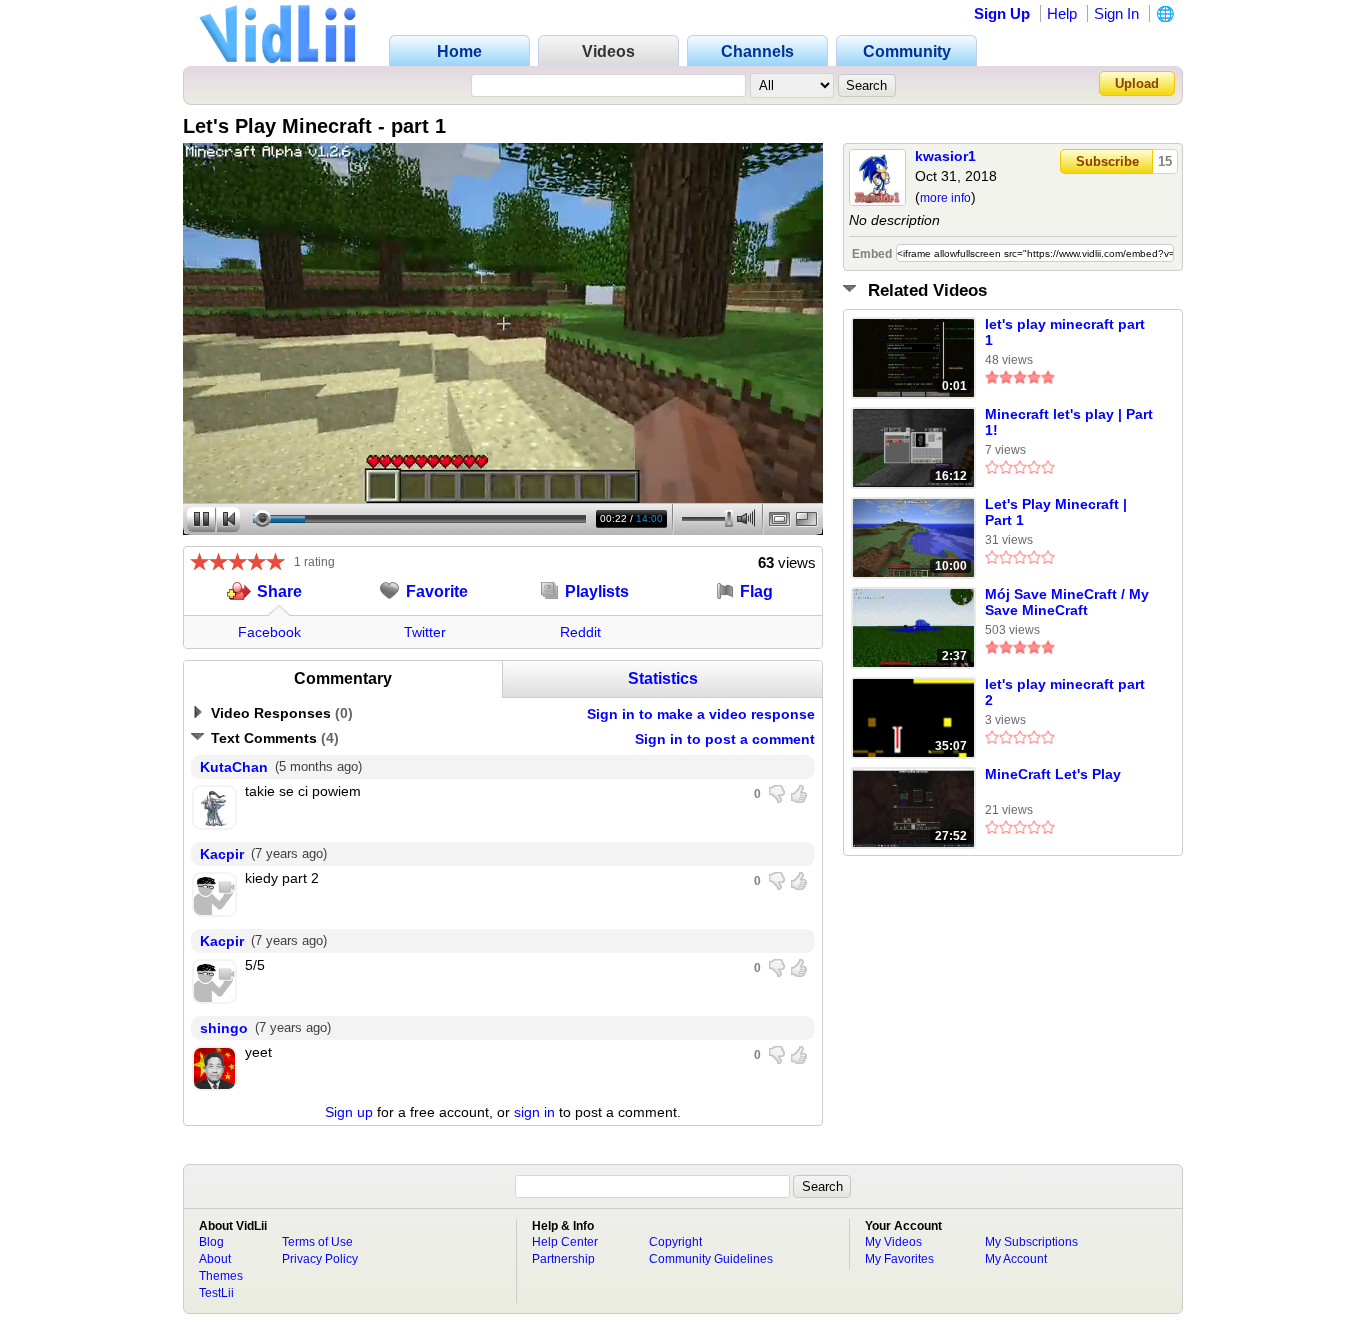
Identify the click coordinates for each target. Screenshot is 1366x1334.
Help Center (565, 1242)
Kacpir (222, 854)
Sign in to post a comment (725, 739)
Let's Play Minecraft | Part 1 (1056, 512)
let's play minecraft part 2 (1065, 692)
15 (1165, 161)
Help (1062, 13)
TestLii (216, 1293)
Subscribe (1107, 161)
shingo (224, 1028)
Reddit (580, 632)
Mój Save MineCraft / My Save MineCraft (1067, 602)
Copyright (675, 1242)
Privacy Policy (320, 1259)
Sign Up (1002, 13)
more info (945, 198)
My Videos (893, 1242)
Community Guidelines (711, 1259)
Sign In (1116, 13)
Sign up (349, 1112)
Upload (1137, 83)
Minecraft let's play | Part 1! (1069, 422)
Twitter (425, 632)
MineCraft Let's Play (1053, 774)
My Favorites (899, 1259)
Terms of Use (317, 1242)
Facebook (269, 632)
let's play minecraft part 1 (1065, 332)
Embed (872, 254)
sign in (534, 1112)
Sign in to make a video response (701, 714)
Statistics (663, 678)
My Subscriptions (1031, 1242)
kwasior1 (945, 156)
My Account (1016, 1259)
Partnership (563, 1259)
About (215, 1259)
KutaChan (234, 767)
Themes (221, 1276)
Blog (211, 1242)
